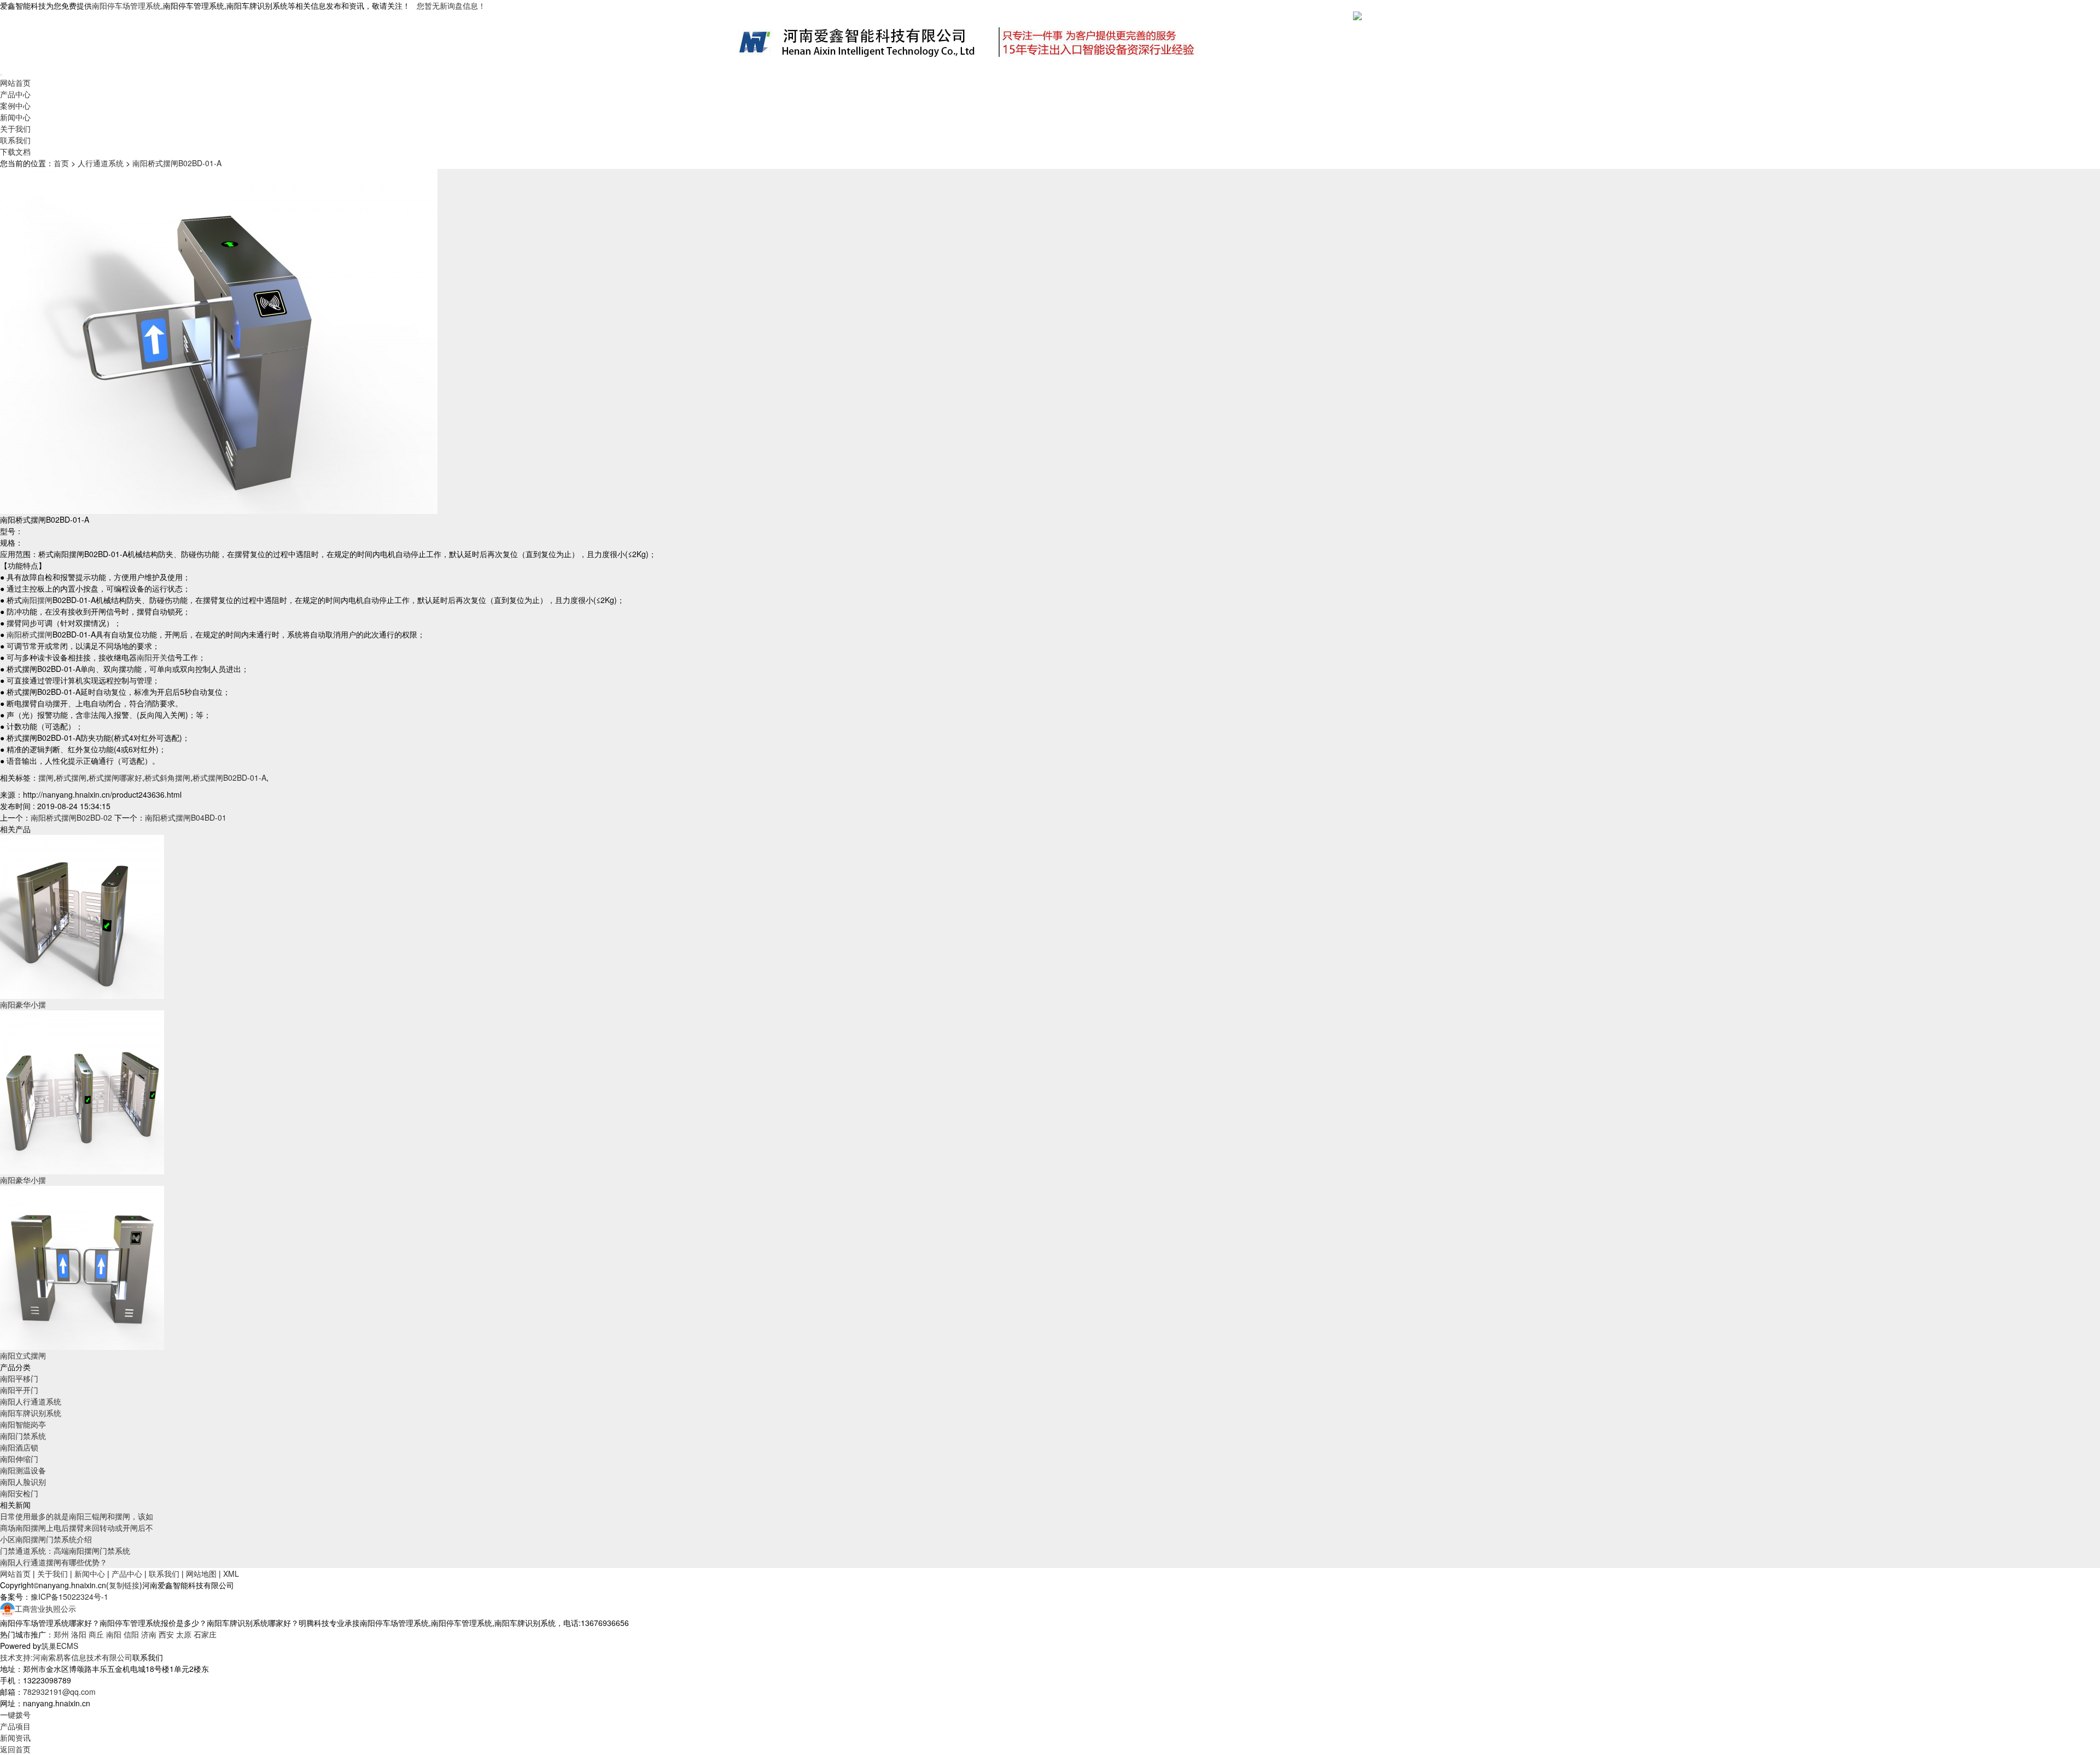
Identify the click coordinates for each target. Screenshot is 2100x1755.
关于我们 (15, 128)
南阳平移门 (19, 1378)
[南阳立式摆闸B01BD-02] (82, 1267)
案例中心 (15, 106)
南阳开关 (152, 657)
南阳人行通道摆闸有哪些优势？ (54, 1562)
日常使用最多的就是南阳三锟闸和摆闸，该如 (77, 1516)
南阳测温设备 (23, 1470)
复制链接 (124, 1585)
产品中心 (15, 94)
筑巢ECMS (60, 1646)
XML (231, 1573)
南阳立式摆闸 (23, 1355)
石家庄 (205, 1634)
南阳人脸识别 (23, 1482)
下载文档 (15, 151)
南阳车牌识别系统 (31, 1413)
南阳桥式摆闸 (30, 634)
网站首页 (15, 83)
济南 (149, 1634)
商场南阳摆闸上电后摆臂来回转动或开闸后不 (77, 1528)
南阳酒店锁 (19, 1447)
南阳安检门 (19, 1493)
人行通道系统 (101, 163)
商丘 (96, 1634)
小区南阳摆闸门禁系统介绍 (46, 1539)
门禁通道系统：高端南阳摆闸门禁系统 (65, 1551)
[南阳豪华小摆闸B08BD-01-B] (82, 916)
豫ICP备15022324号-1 (69, 1596)
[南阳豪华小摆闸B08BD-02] (82, 1091)
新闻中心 (15, 117)
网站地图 (201, 1573)
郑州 (61, 1634)
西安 (166, 1634)
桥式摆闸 (71, 777)
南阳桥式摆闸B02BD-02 (71, 817)
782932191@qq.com (59, 1692)
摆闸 (46, 777)
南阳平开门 (19, 1390)
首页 (61, 163)
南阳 (114, 1634)
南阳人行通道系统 (31, 1401)
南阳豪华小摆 (23, 1004)
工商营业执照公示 (45, 1608)
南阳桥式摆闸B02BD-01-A (177, 163)
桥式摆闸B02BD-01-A (229, 777)
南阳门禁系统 (23, 1436)
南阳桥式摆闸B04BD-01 (186, 817)
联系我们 (15, 140)
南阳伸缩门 (19, 1459)
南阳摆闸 (37, 600)
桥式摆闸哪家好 (115, 777)
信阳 (131, 1634)
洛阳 (79, 1634)
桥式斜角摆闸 (167, 777)
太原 (184, 1634)
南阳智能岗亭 (23, 1424)
